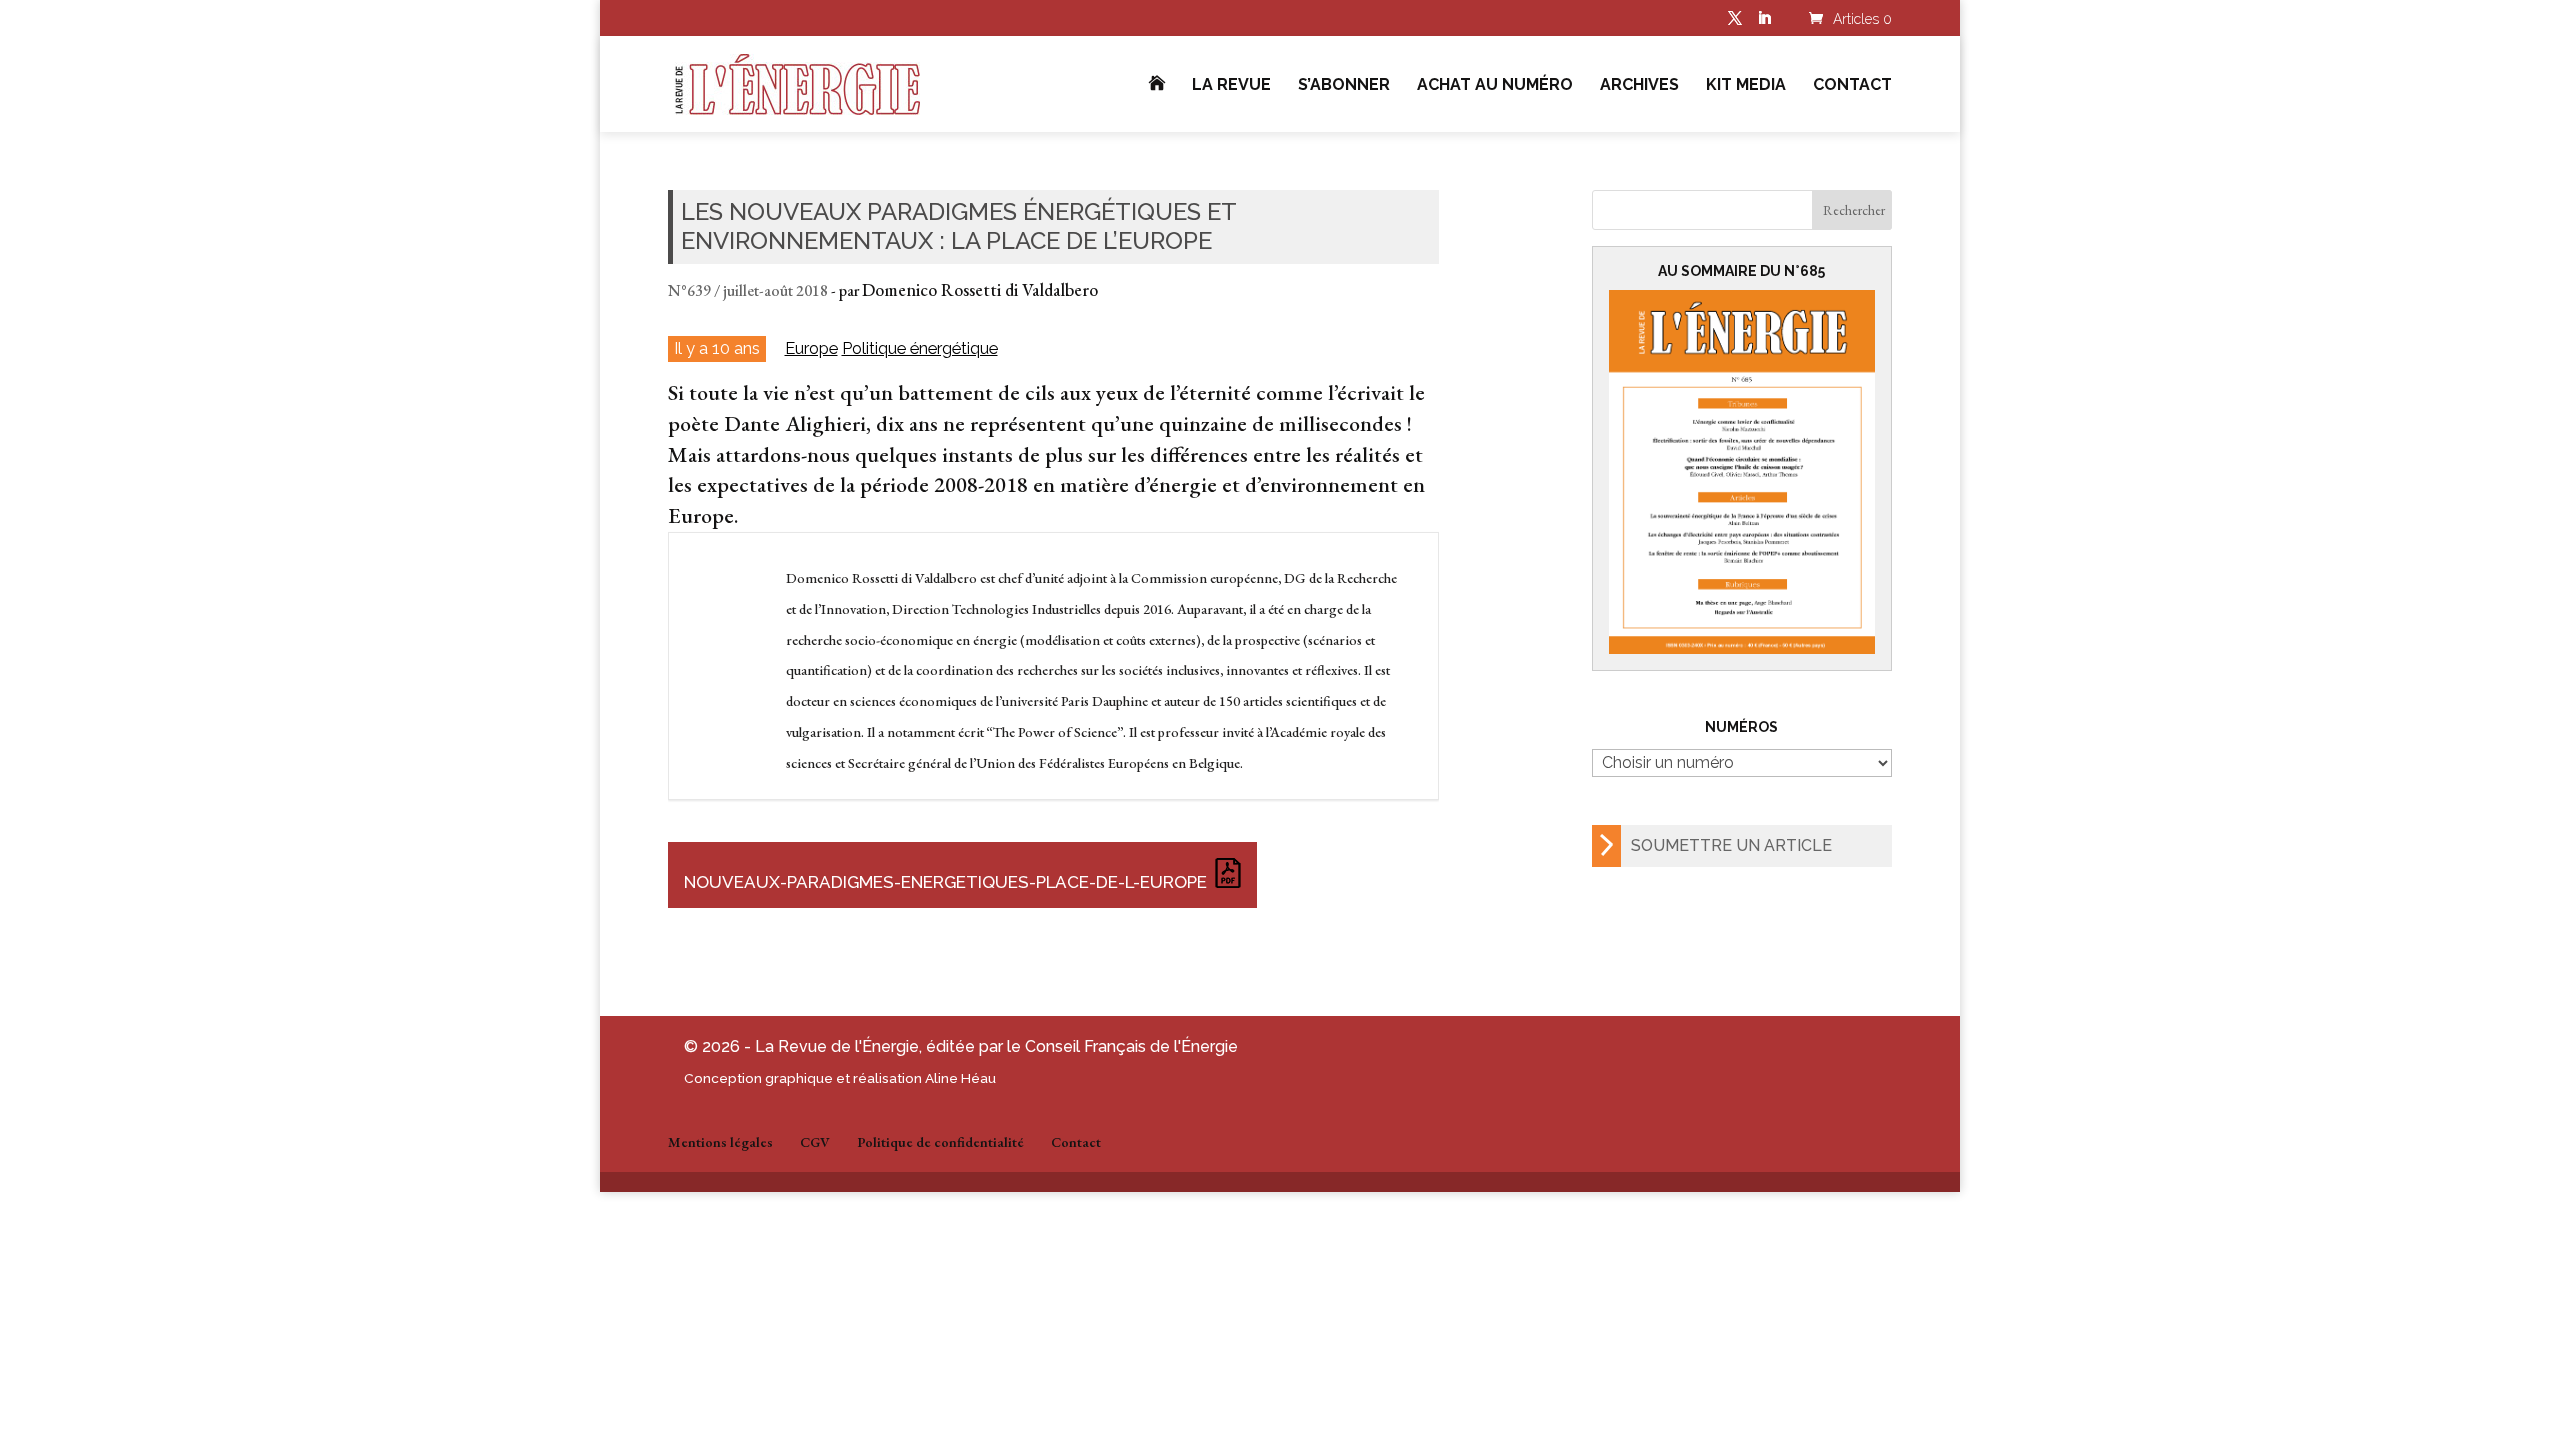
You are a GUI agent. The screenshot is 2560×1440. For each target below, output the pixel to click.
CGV (815, 1142)
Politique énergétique (920, 348)
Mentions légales (720, 1142)
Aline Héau (960, 1078)
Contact (1852, 86)
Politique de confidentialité (940, 1142)
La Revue (1231, 86)
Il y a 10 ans (717, 348)
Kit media (1746, 86)
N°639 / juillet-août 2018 (748, 290)
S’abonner (1344, 86)
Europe (811, 348)
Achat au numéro (1495, 86)
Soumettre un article (1731, 845)
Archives (1639, 86)
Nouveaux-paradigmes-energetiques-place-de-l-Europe (945, 882)
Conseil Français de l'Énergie (1131, 1046)
